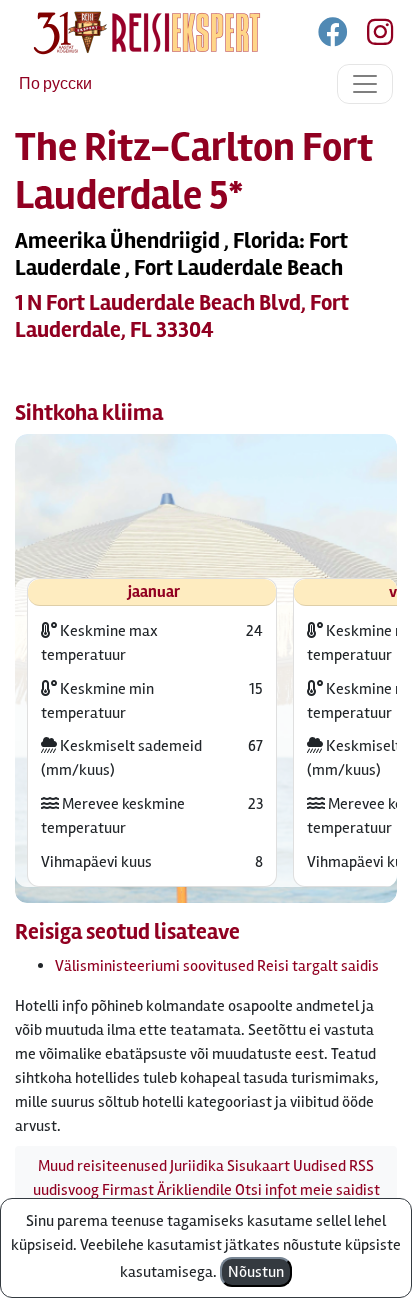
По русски (55, 84)
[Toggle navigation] (365, 84)
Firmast (128, 1190)
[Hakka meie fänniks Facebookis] (334, 36)
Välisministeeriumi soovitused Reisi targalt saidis (217, 966)
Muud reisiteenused (102, 1166)
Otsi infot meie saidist (307, 1190)
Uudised (319, 1166)
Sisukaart (258, 1166)
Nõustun (256, 1272)
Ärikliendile (194, 1190)
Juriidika (197, 1166)
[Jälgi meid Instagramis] (372, 36)
